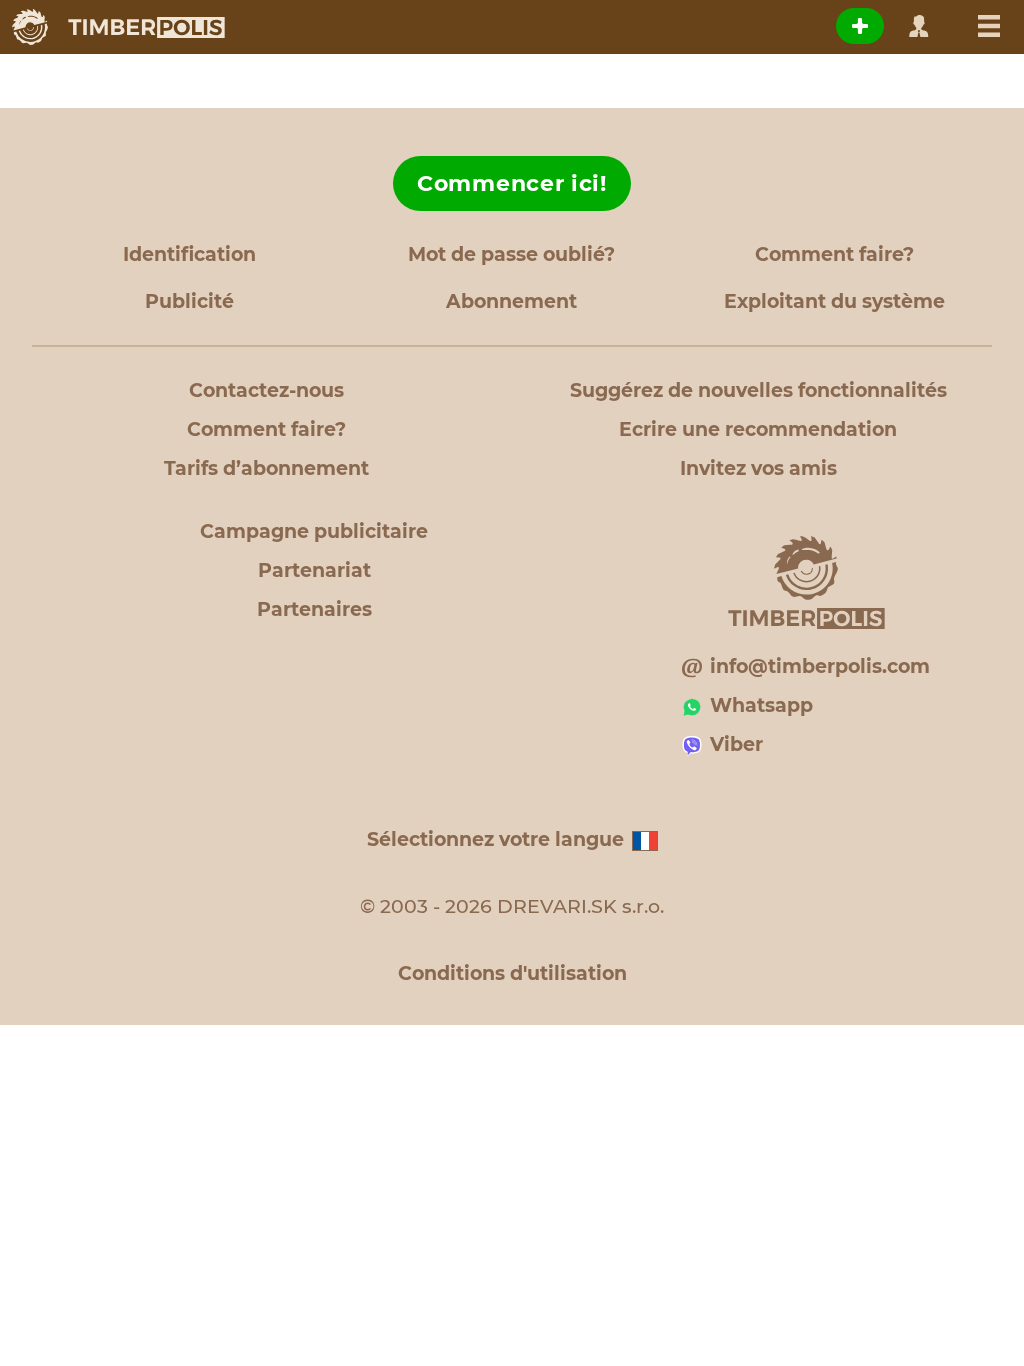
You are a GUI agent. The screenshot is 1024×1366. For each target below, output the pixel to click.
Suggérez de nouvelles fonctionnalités (758, 390)
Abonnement (511, 301)
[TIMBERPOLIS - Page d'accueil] (117, 27)
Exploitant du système (834, 301)
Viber (736, 744)
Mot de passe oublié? (511, 254)
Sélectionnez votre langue (495, 839)
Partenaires (314, 609)
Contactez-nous (266, 390)
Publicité (189, 301)
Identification (189, 254)
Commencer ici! (512, 183)
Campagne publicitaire (314, 531)
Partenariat (314, 570)
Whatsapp (761, 705)
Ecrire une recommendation (758, 429)
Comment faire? (834, 254)
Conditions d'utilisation (512, 973)
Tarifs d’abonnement (266, 468)
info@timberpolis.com (820, 666)
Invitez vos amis (758, 468)
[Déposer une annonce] (860, 26)
